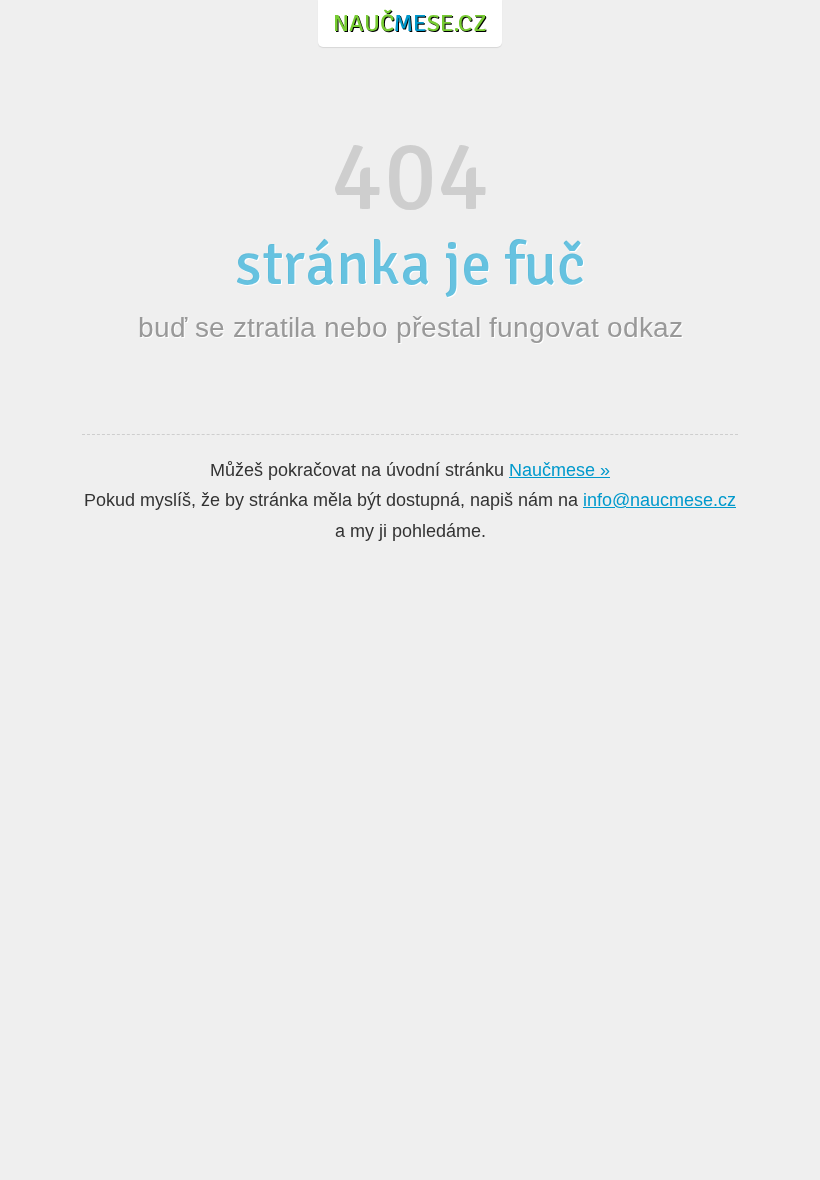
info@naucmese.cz (659, 500)
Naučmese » (559, 470)
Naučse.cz (410, 23)
